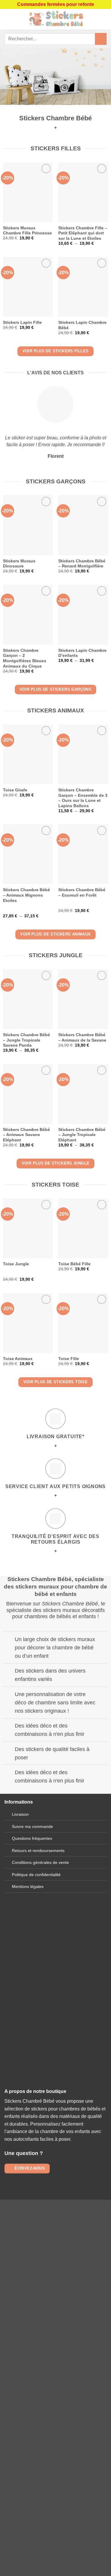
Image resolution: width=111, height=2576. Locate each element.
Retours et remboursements (38, 1851)
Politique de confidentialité (36, 1875)
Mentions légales (28, 1886)
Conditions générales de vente (40, 1862)
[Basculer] (9, 1640)
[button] (8, 19)
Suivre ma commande (32, 1826)
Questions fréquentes (32, 1838)
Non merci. (56, 2409)
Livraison (20, 1814)
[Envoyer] (101, 39)
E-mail (56, 2006)
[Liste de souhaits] (104, 19)
